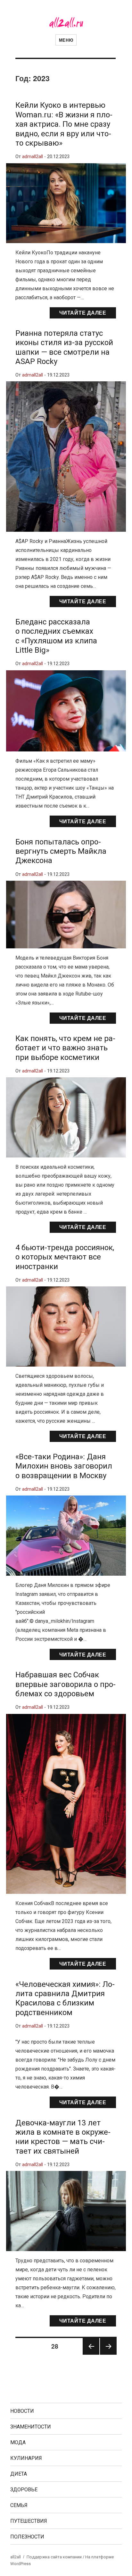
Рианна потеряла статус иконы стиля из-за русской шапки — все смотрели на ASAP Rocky (64, 347)
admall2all (33, 157)
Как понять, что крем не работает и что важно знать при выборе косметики (65, 1048)
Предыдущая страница (91, 2354)
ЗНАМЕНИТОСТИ (31, 2427)
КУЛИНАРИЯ (26, 2458)
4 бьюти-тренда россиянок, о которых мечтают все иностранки (65, 1257)
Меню (66, 40)
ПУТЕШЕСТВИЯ (29, 2521)
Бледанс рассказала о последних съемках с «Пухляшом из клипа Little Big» (56, 636)
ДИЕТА (19, 2474)
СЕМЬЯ (19, 2505)
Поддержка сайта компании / (56, 2557)
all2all (16, 2557)
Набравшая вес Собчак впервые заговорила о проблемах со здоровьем (66, 1684)
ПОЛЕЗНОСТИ (27, 2537)
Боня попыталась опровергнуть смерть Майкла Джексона (61, 851)
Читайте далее (83, 313)
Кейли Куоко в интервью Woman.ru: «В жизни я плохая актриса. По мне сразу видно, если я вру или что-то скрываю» (64, 124)
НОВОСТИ (22, 2411)
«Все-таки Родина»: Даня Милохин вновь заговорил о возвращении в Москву (64, 1466)
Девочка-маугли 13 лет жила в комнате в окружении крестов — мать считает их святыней (63, 2137)
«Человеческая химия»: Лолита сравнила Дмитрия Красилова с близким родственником (65, 1998)
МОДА (18, 2442)
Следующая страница (108, 2354)
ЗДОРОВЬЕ (24, 2490)
